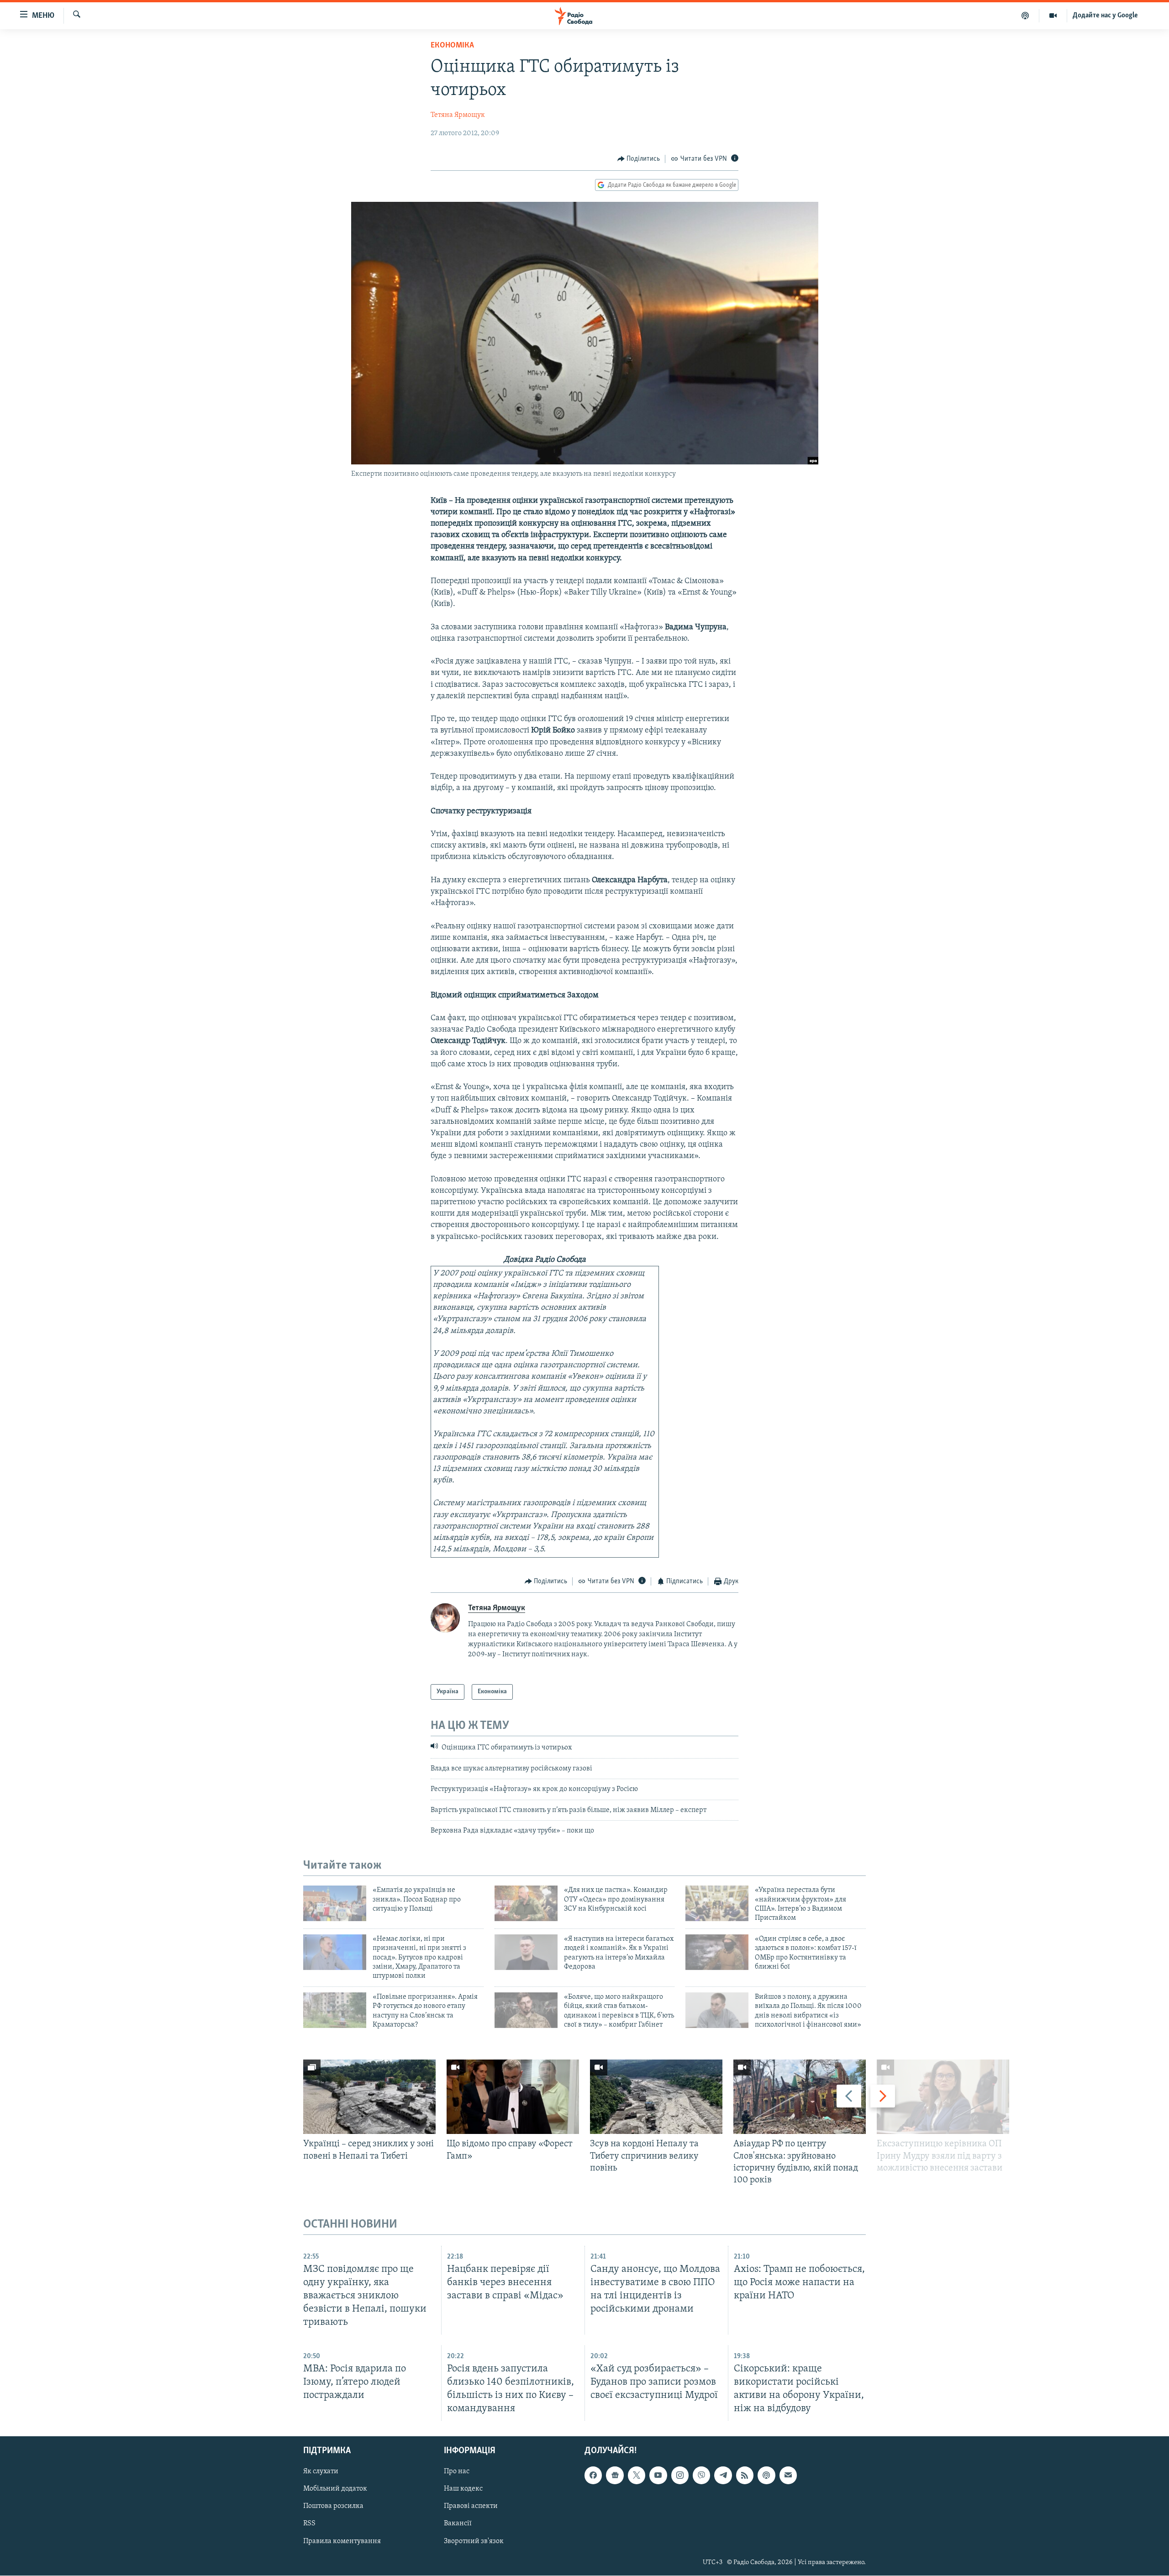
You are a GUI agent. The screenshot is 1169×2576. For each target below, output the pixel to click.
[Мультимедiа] (1053, 16)
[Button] (639, 159)
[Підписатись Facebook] (593, 2476)
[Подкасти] (1025, 16)
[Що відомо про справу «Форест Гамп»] (513, 2097)
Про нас (457, 2472)
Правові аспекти (471, 2507)
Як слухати (321, 2472)
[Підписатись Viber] (701, 2476)
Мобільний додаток (335, 2489)
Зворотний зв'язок (474, 2541)
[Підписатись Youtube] (658, 2476)
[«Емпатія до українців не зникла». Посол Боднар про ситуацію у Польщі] (335, 1903)
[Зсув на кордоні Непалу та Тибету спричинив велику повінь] (656, 2097)
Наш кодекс (463, 2489)
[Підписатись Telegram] (723, 2476)
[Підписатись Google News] (615, 2476)
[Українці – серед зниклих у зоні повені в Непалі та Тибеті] (369, 2097)
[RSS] (745, 2476)
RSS (309, 2524)
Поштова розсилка (333, 2507)
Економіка (452, 46)
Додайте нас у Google (1105, 16)
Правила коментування (342, 2541)
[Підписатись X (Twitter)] (637, 2476)
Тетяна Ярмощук (458, 115)
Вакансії (458, 2524)
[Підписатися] (788, 2476)
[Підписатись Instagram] (680, 2476)
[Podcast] (766, 2476)
